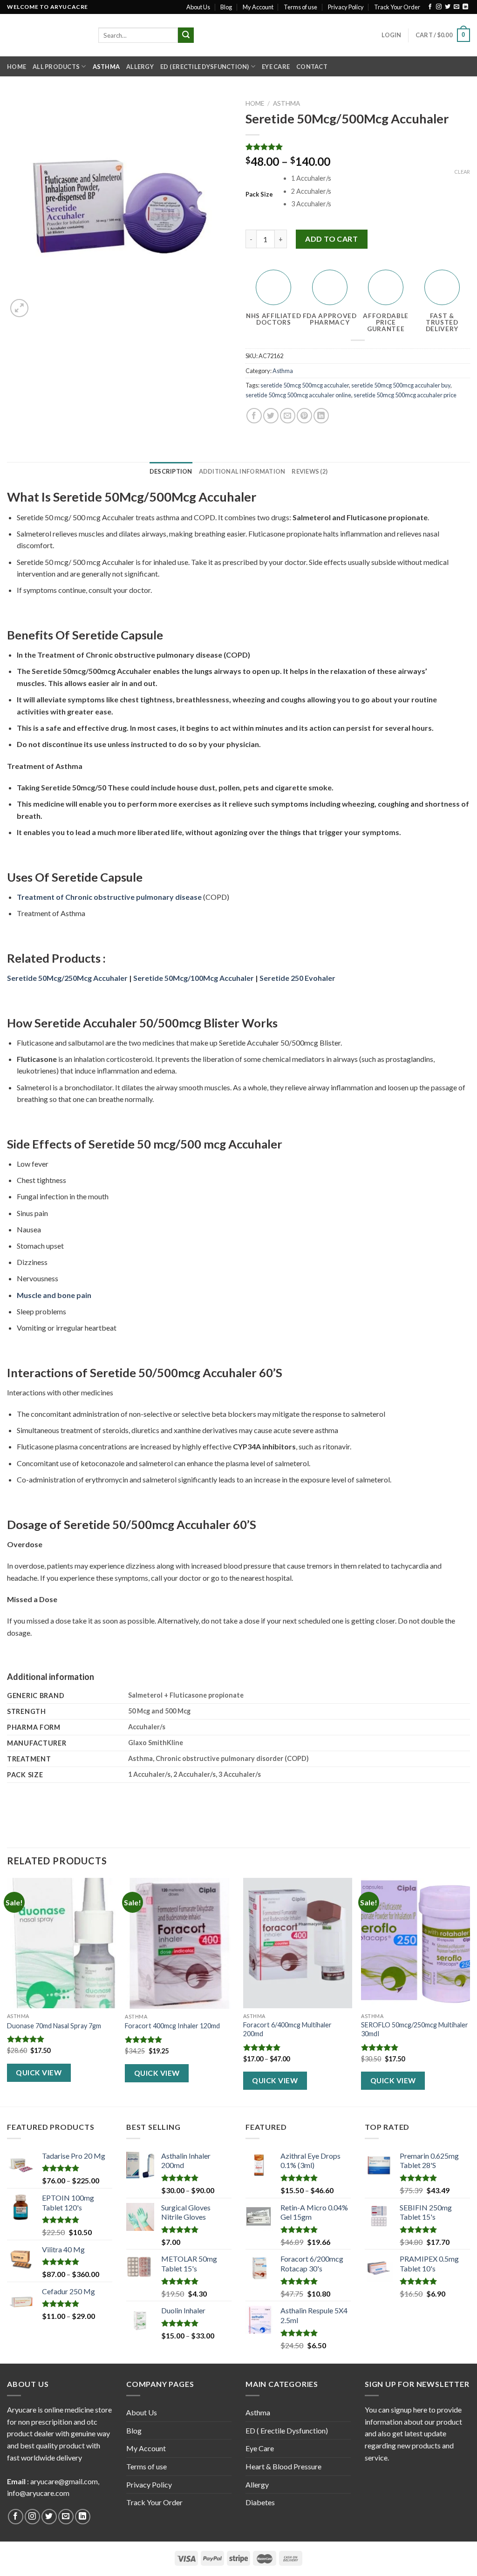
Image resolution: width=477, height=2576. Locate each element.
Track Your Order (397, 7)
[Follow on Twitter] (448, 7)
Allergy (140, 67)
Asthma (106, 67)
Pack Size (259, 195)
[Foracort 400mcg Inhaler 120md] (179, 1943)
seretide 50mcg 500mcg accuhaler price (405, 395)
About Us (198, 7)
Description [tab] (171, 471)
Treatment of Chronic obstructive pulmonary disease (109, 897)
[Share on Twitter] (271, 416)
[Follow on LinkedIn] (465, 7)
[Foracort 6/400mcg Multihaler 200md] (298, 1943)
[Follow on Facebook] (430, 7)
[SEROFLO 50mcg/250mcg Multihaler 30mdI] (416, 1943)
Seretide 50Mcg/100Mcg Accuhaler (194, 978)
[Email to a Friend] (288, 416)
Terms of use (300, 7)
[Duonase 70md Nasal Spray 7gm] (61, 1943)
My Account (258, 7)
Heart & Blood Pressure (283, 2466)
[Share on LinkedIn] (321, 416)
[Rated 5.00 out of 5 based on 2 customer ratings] (358, 147)
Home (17, 67)
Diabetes (260, 2502)
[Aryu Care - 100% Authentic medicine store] (46, 35)
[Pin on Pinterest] (304, 416)
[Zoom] (19, 308)
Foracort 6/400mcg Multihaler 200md (287, 2029)
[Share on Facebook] (254, 416)
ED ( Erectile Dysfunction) (205, 67)
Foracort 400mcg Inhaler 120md (172, 2026)
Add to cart (331, 239)
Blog (226, 7)
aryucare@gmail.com (64, 2481)
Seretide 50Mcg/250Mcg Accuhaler (67, 978)
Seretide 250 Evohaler (297, 978)
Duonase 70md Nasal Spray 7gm (54, 2026)
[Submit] (186, 35)
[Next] (470, 1991)
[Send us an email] (457, 7)
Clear (462, 172)
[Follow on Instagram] (439, 7)
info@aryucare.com (38, 2493)
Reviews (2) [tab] (310, 471)
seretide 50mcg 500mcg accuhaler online (298, 395)
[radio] (381, 179)
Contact (312, 67)
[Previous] (7, 1991)
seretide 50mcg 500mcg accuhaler (305, 385)
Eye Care (276, 67)
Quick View (39, 2073)
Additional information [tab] (242, 471)
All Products (56, 67)
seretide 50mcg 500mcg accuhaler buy (401, 385)
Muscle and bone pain (54, 1295)
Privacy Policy (346, 7)
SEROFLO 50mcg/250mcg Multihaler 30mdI (415, 2029)
